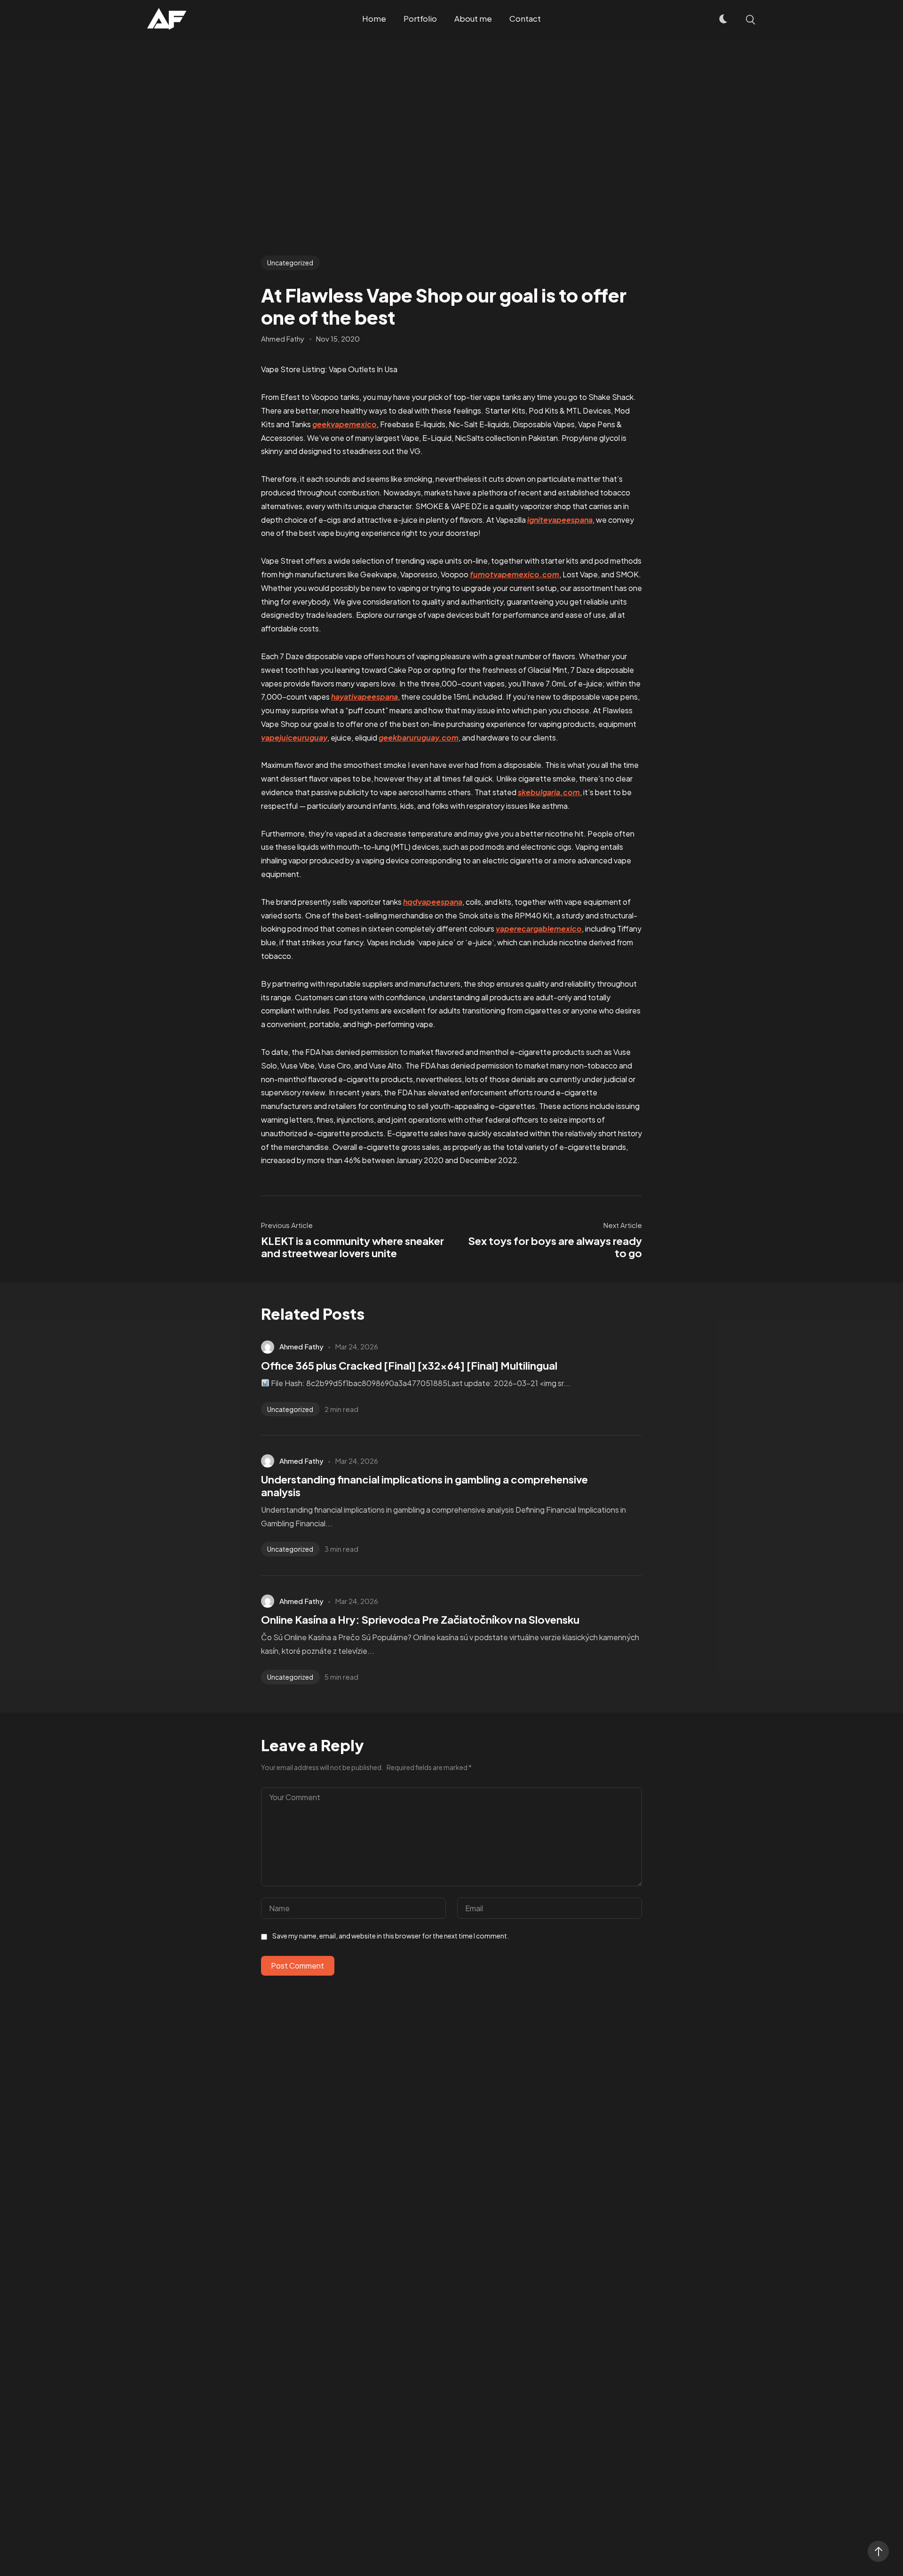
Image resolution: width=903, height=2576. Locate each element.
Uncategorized (290, 263)
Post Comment (297, 1966)
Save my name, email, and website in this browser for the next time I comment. (391, 1936)
